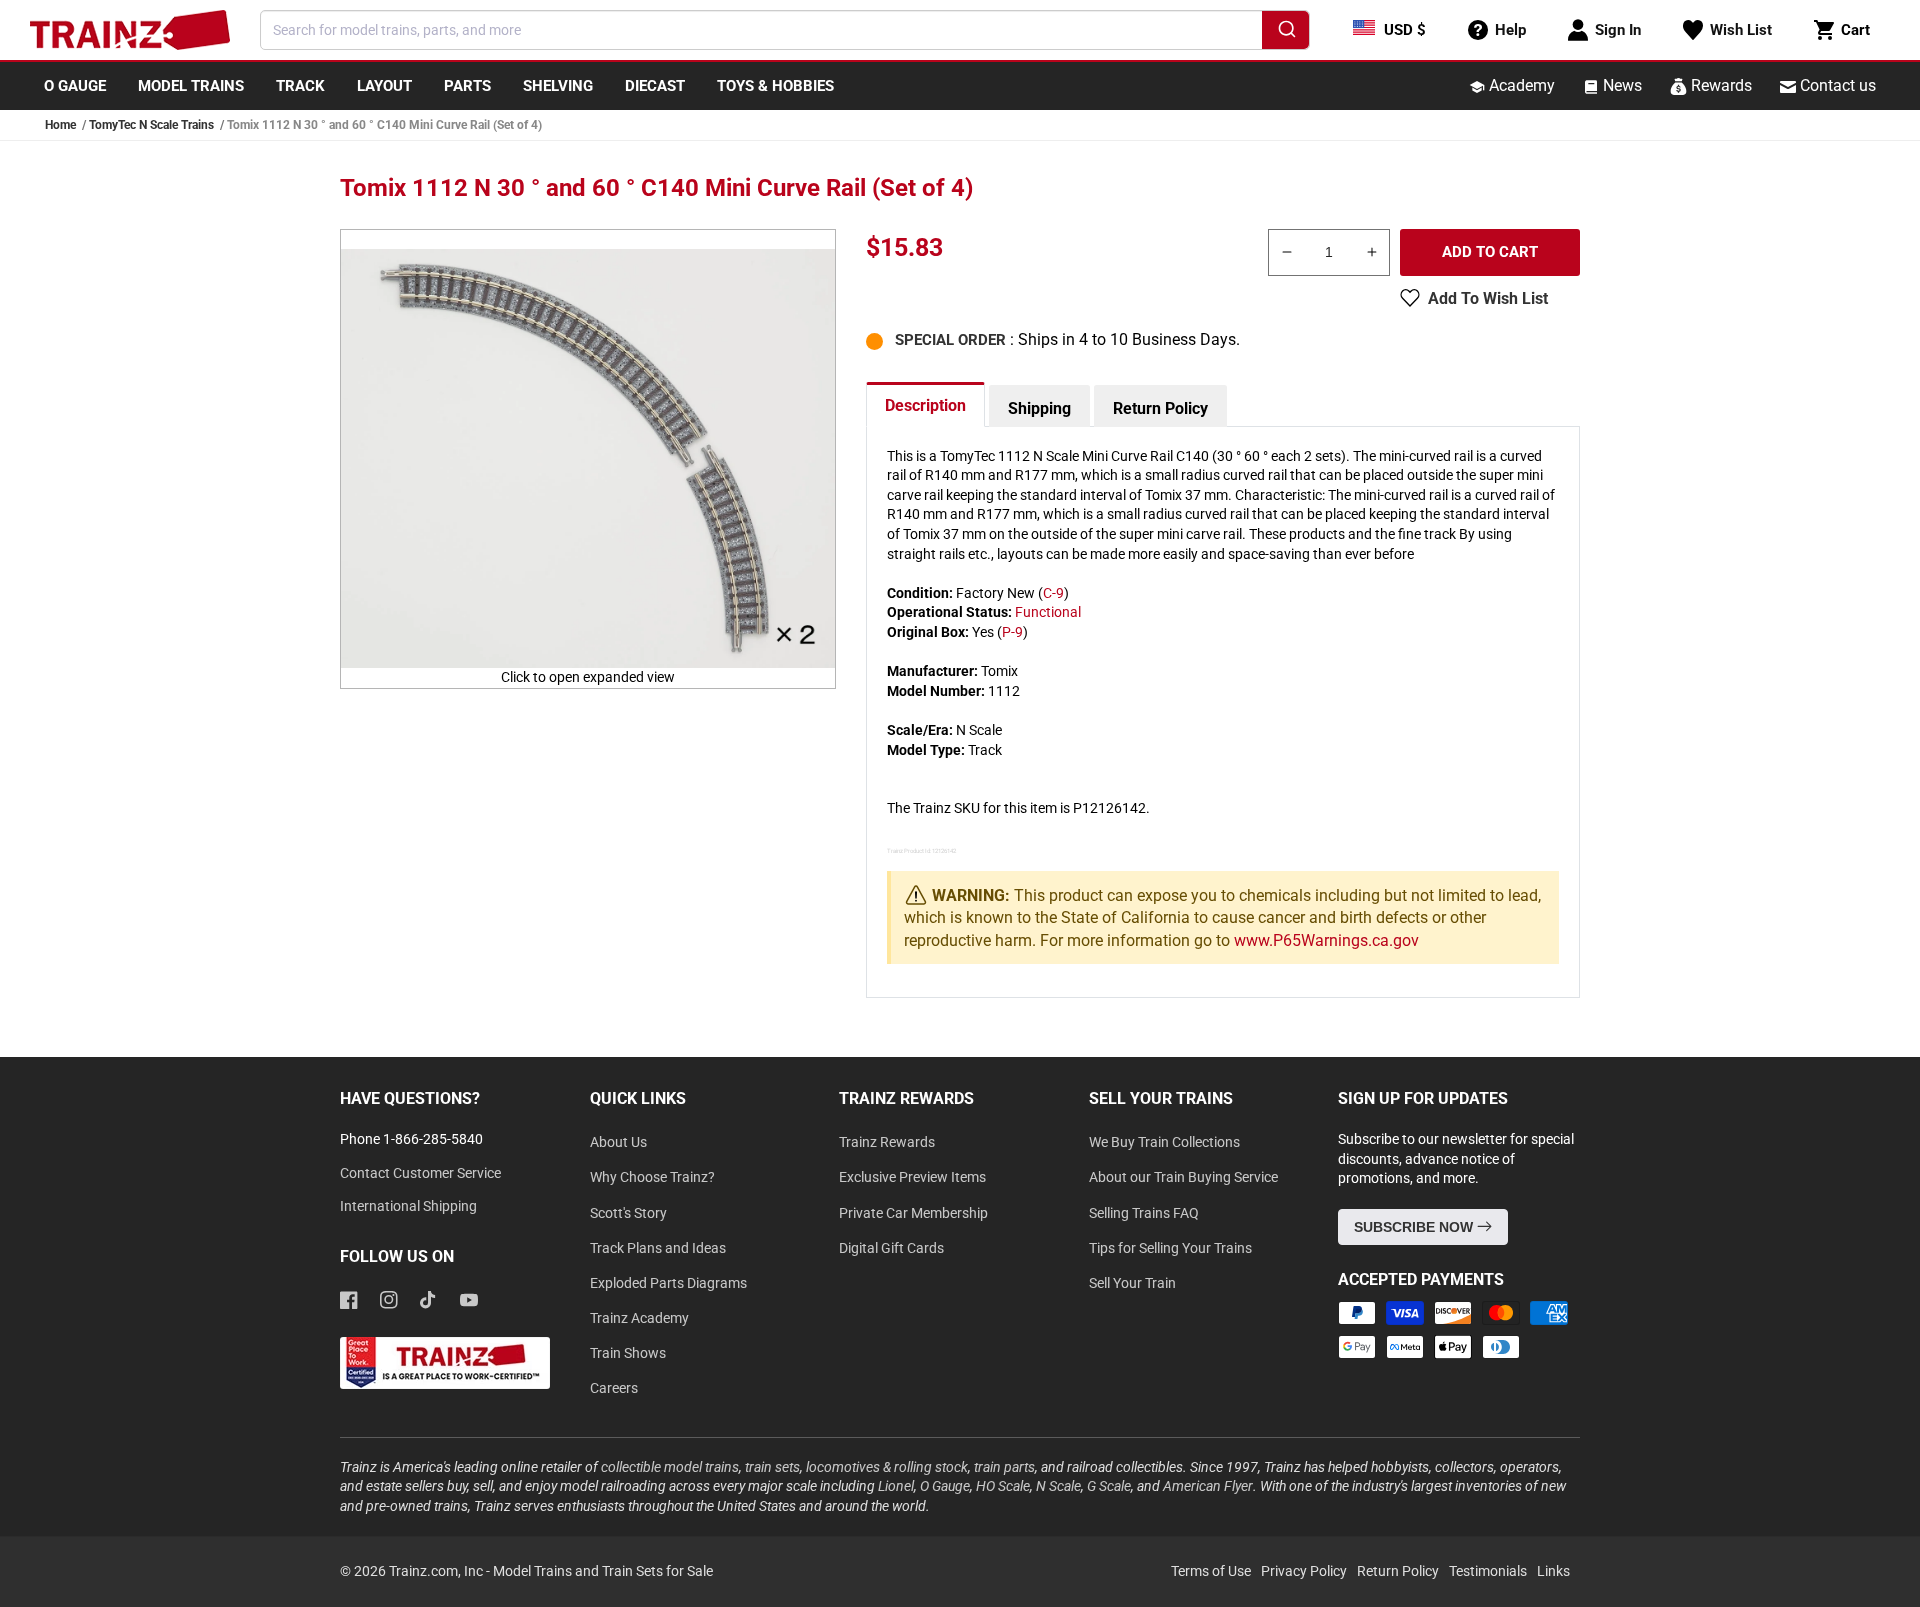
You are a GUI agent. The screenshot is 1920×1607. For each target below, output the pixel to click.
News (1620, 85)
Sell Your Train (1132, 1283)
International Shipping (408, 1206)
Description (925, 405)
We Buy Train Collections (1164, 1142)
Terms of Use (1211, 1571)
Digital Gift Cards (891, 1248)
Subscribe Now (1415, 1227)
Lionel (896, 1486)
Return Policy (1160, 408)
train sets (772, 1467)
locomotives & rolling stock (887, 1467)
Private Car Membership (913, 1213)
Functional (1048, 612)
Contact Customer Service (420, 1173)
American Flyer (1208, 1486)
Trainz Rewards (887, 1142)
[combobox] (785, 30)
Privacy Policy (1304, 1571)
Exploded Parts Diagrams (668, 1283)
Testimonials (1488, 1571)
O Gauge (945, 1486)
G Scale (1109, 1486)
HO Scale (1003, 1486)
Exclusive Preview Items (912, 1177)
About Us (618, 1142)
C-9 (1053, 593)
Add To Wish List (1488, 298)
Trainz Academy (639, 1318)
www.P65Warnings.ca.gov (1326, 940)
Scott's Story (628, 1213)
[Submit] (1285, 33)
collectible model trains (670, 1467)
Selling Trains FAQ (1144, 1213)
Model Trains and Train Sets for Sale (603, 1571)
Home (60, 125)
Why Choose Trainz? (652, 1177)
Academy (1520, 85)
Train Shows (628, 1353)
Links (1553, 1571)
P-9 (1012, 632)
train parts (1004, 1467)
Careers (614, 1388)
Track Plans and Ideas (658, 1248)
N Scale (1058, 1486)
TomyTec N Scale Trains (151, 125)
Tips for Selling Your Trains (1170, 1248)
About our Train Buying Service (1183, 1177)
